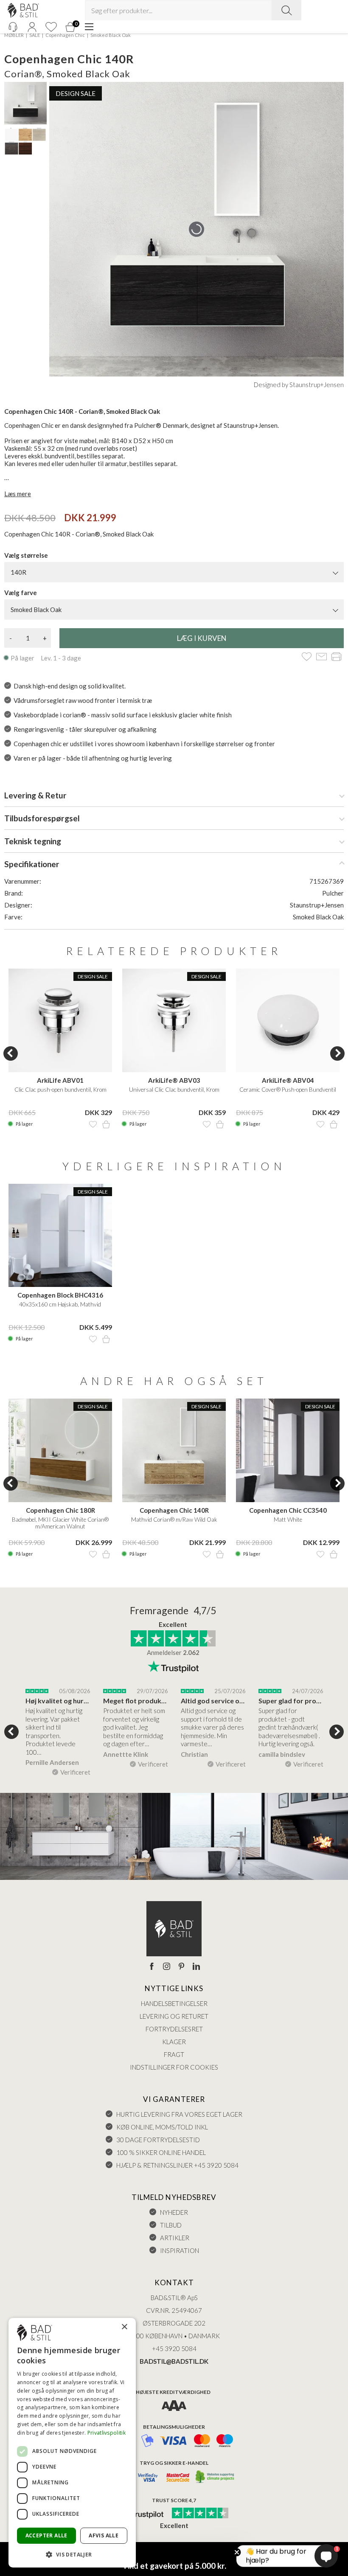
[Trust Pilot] (141, 2514)
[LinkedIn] (196, 1967)
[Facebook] (152, 1967)
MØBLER (14, 35)
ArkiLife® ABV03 (174, 1080)
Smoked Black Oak (111, 35)
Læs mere (18, 494)
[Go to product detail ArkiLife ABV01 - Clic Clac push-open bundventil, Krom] (60, 1020)
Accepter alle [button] (46, 2535)
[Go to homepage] (23, 10)
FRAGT (174, 2054)
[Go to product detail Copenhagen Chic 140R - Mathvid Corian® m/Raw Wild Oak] (174, 1450)
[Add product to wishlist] (93, 1124)
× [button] (124, 2327)
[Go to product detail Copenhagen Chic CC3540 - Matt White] (288, 1450)
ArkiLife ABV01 (60, 1080)
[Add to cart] (106, 1124)
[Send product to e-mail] (321, 657)
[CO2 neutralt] (215, 2477)
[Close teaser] (237, 2552)
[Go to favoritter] (51, 27)
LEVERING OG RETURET (174, 2016)
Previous (11, 1053)
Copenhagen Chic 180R (60, 1510)
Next (337, 1053)
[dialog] (72, 2443)
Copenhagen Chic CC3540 (288, 1510)
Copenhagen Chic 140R (174, 1510)
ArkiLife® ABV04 (288, 1080)
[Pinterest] (181, 1967)
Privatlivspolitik (107, 2433)
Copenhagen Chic (65, 35)
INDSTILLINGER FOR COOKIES (174, 2067)
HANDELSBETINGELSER (174, 2003)
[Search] (286, 10)
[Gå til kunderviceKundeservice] (13, 27)
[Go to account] (32, 27)
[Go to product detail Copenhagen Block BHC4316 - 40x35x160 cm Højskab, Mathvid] (60, 1236)
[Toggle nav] (89, 27)
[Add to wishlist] (307, 657)
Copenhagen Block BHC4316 (60, 1295)
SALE (35, 35)
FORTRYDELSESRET (174, 2029)
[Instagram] (167, 1967)
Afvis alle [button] (104, 2535)
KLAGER (174, 2042)
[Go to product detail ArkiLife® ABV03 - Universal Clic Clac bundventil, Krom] (174, 1020)
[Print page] (336, 657)
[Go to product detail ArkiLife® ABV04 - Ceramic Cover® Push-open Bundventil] (288, 1020)
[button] (72, 2554)
